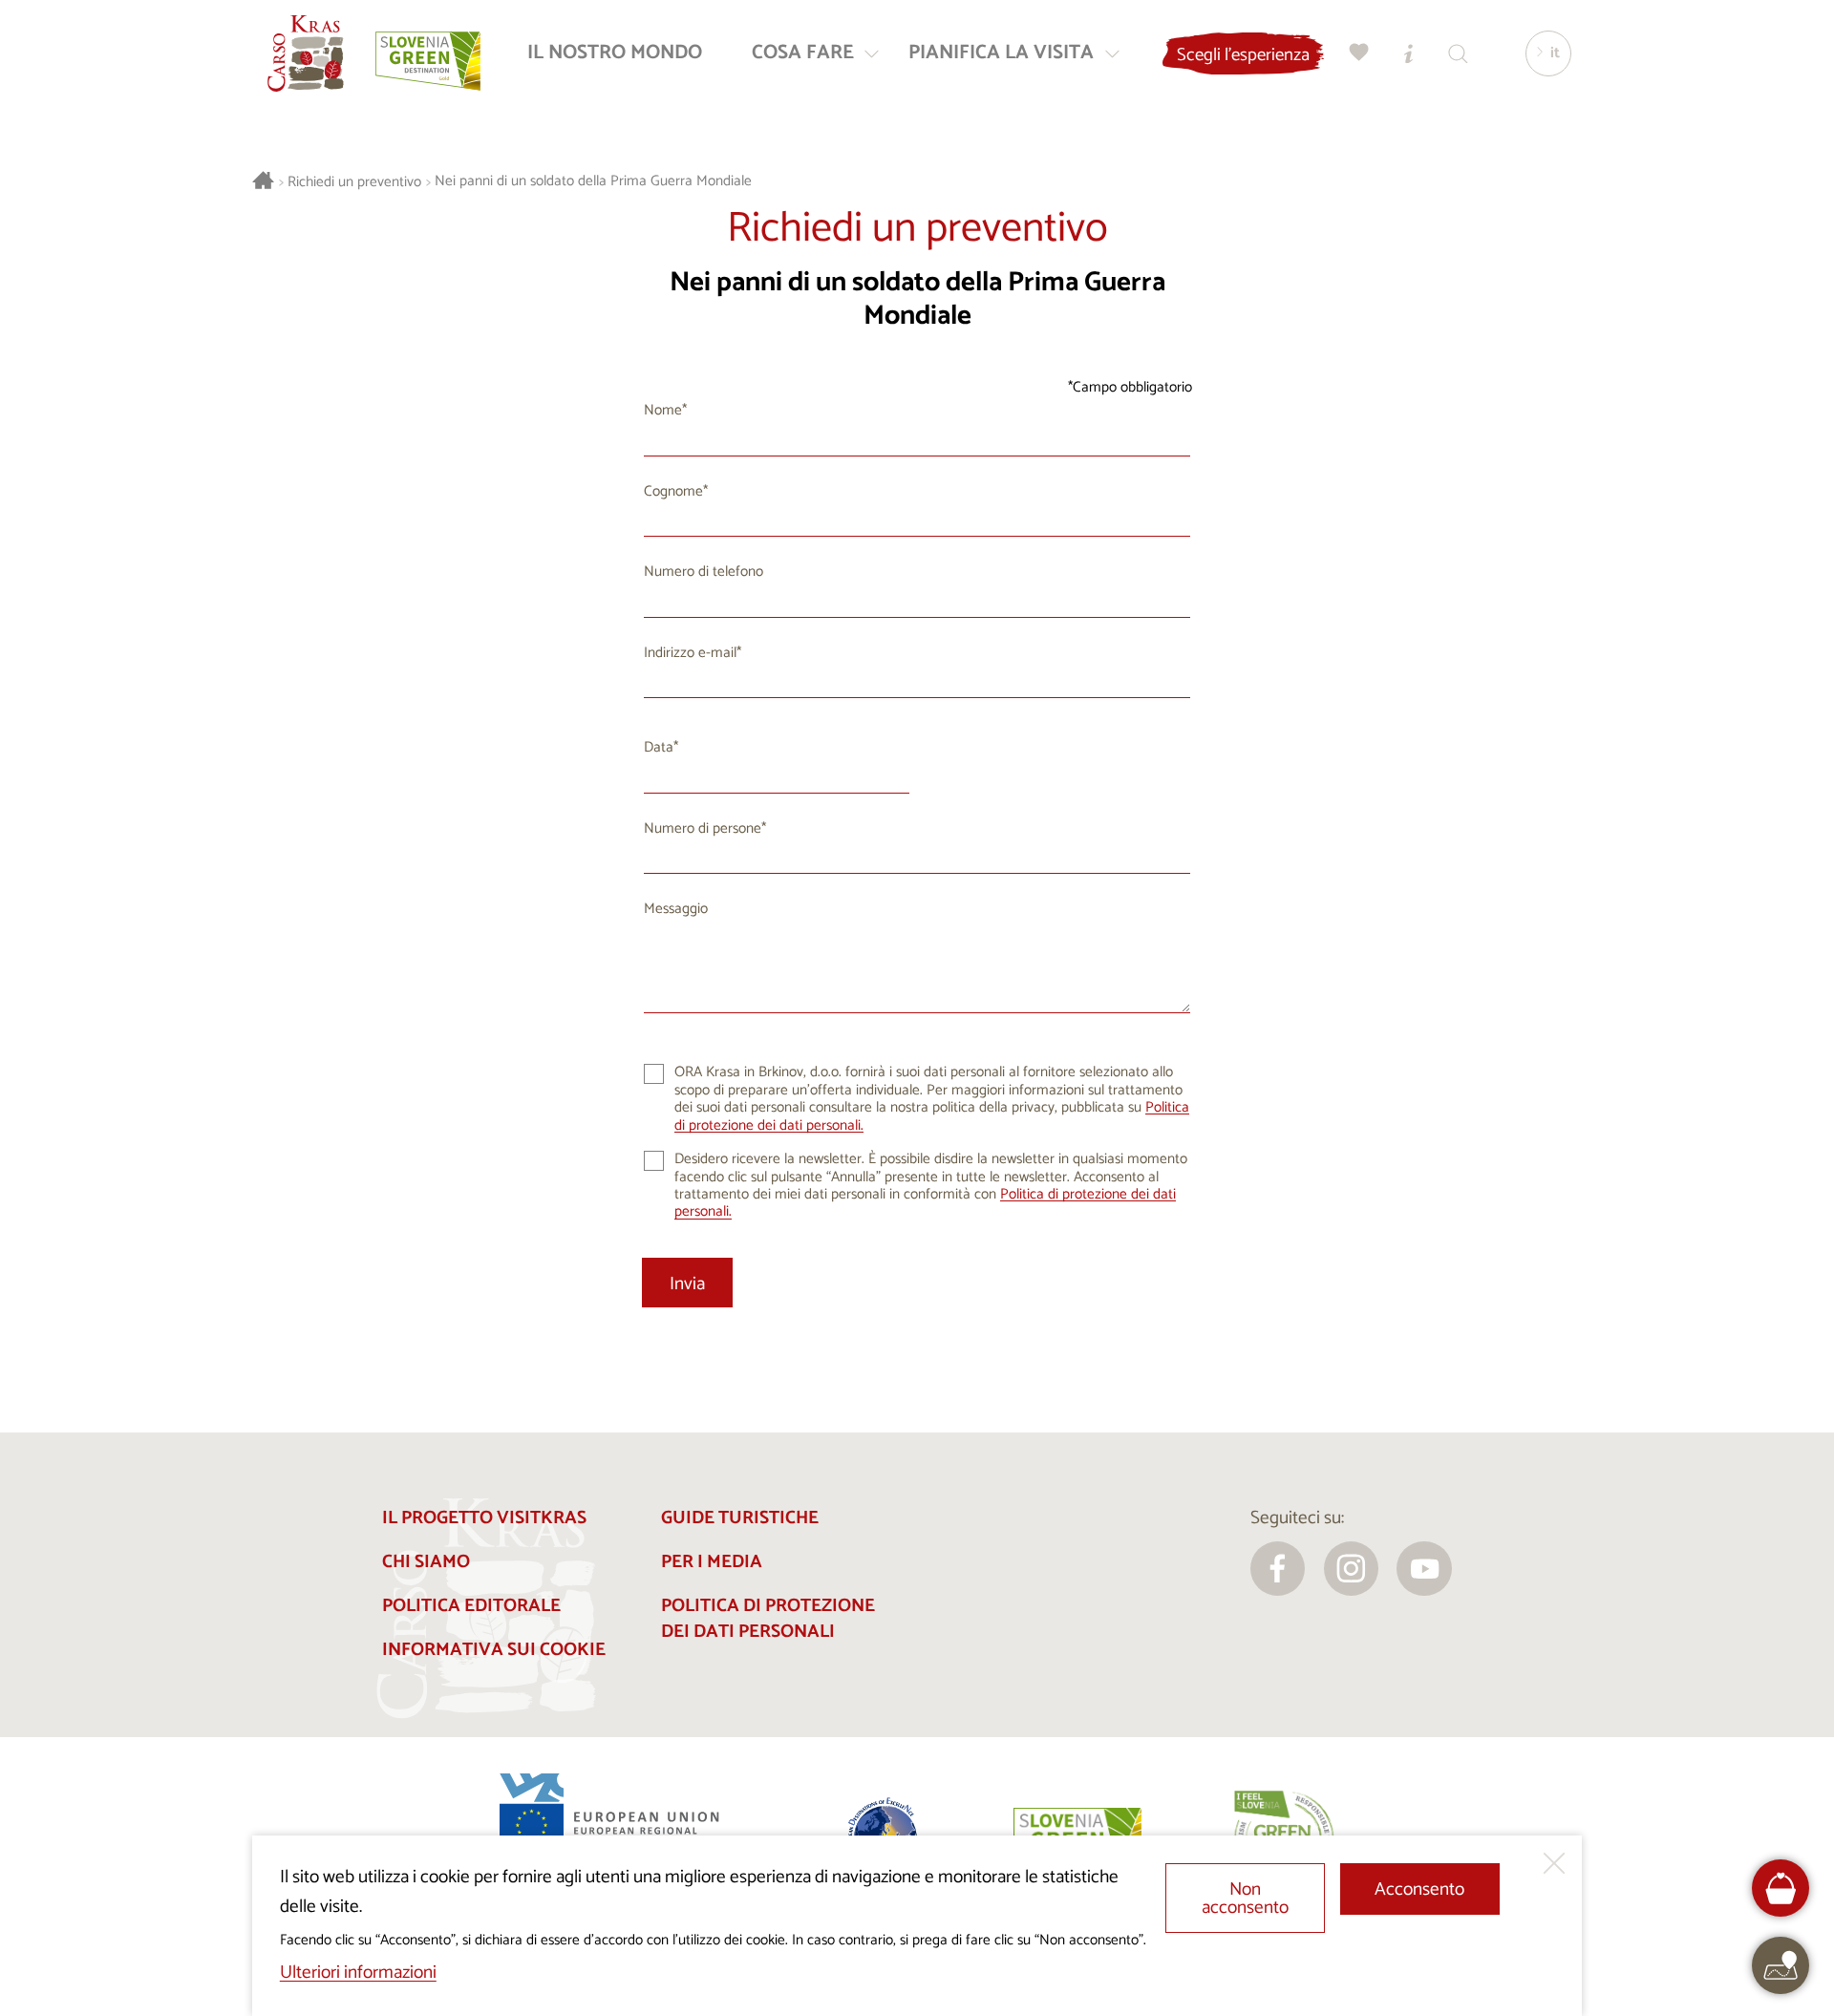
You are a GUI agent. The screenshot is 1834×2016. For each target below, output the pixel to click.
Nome (663, 410)
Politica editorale (471, 1606)
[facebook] (1278, 1569)
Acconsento (1419, 1889)
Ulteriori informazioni (358, 1973)
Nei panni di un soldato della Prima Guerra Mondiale (593, 182)
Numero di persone (703, 828)
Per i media (712, 1562)
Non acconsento (1245, 1899)
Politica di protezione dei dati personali (768, 1619)
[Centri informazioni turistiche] (1409, 53)
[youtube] (1424, 1569)
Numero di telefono (704, 572)
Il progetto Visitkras (484, 1518)
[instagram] (1352, 1569)
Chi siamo (426, 1562)
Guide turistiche (740, 1518)
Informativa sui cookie (494, 1650)
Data (659, 747)
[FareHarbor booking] (1781, 1889)
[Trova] (1459, 53)
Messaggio (676, 909)
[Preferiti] (1359, 53)
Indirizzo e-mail (690, 653)
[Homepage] (306, 53)
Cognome (673, 491)
